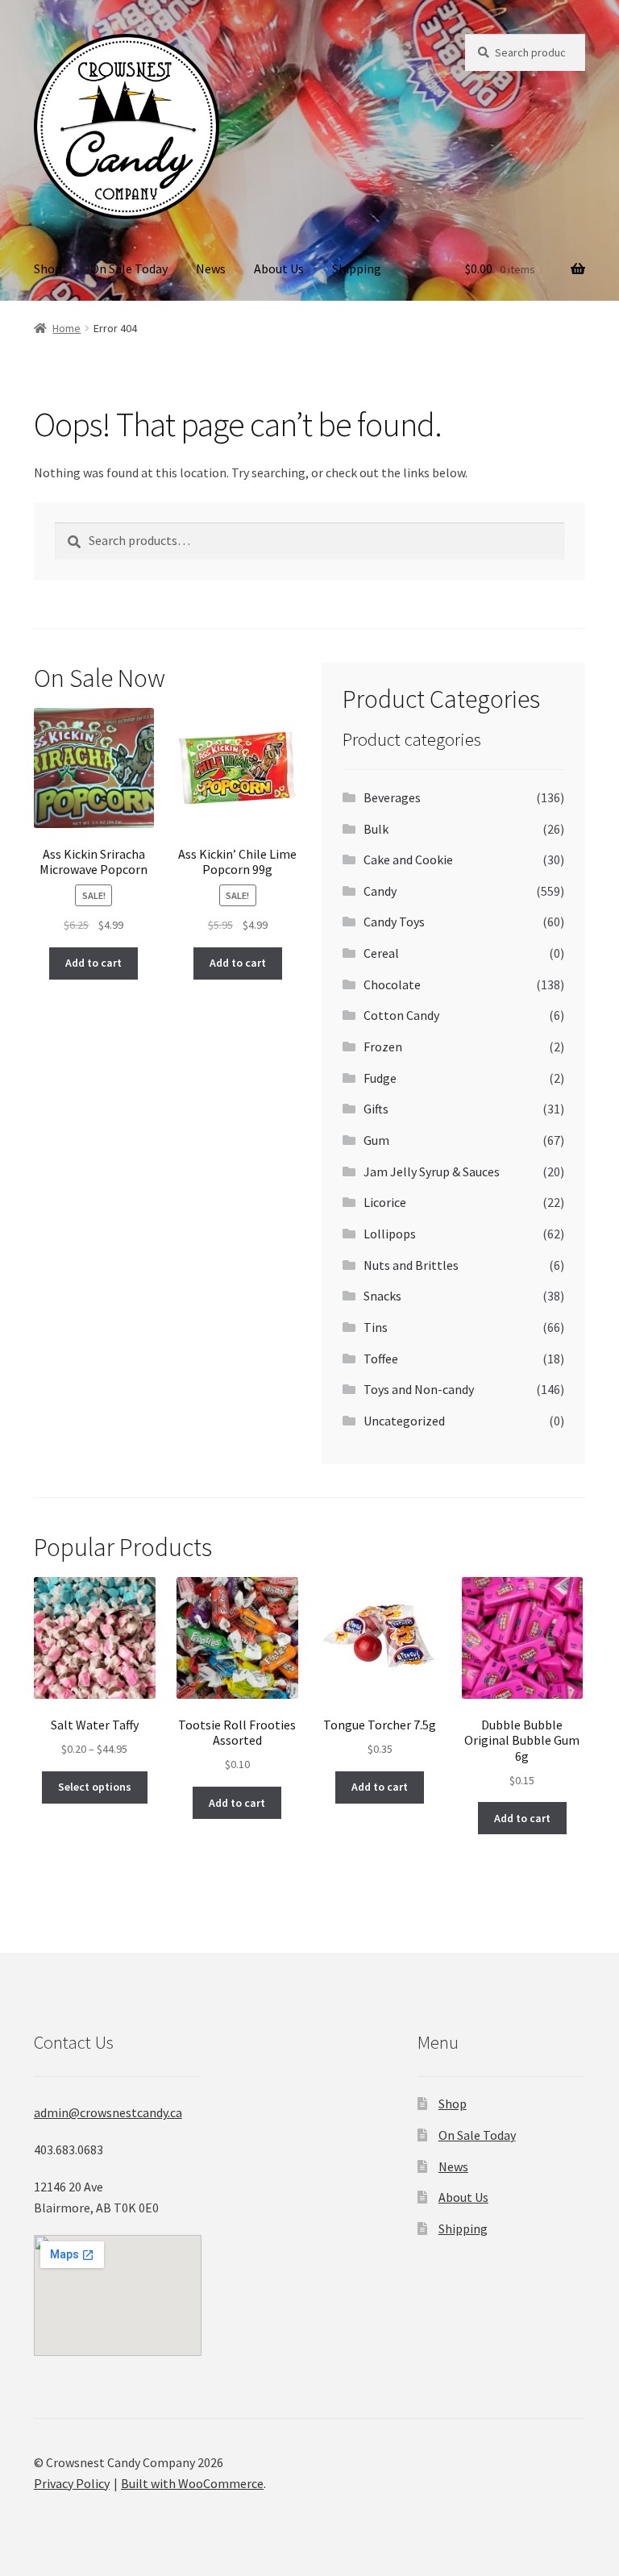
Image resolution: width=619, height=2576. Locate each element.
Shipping (357, 268)
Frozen (383, 1047)
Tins (376, 1327)
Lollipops (390, 1234)
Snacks (382, 1296)
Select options (95, 1787)
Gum (376, 1140)
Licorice (385, 1202)
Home (66, 328)
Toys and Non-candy (419, 1389)
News (211, 268)
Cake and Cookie (408, 859)
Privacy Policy (72, 2483)
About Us (279, 268)
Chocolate (392, 984)
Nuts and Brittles (411, 1265)
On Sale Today (129, 268)
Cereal (381, 953)
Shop (48, 268)
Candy (380, 891)
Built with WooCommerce (192, 2483)
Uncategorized (404, 1421)
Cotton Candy (401, 1015)
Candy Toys (394, 922)
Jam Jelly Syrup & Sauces (432, 1171)
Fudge (380, 1078)
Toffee (381, 1359)
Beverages (392, 797)
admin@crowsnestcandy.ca (108, 2112)
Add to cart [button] (93, 963)
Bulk (376, 829)
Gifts (376, 1109)
